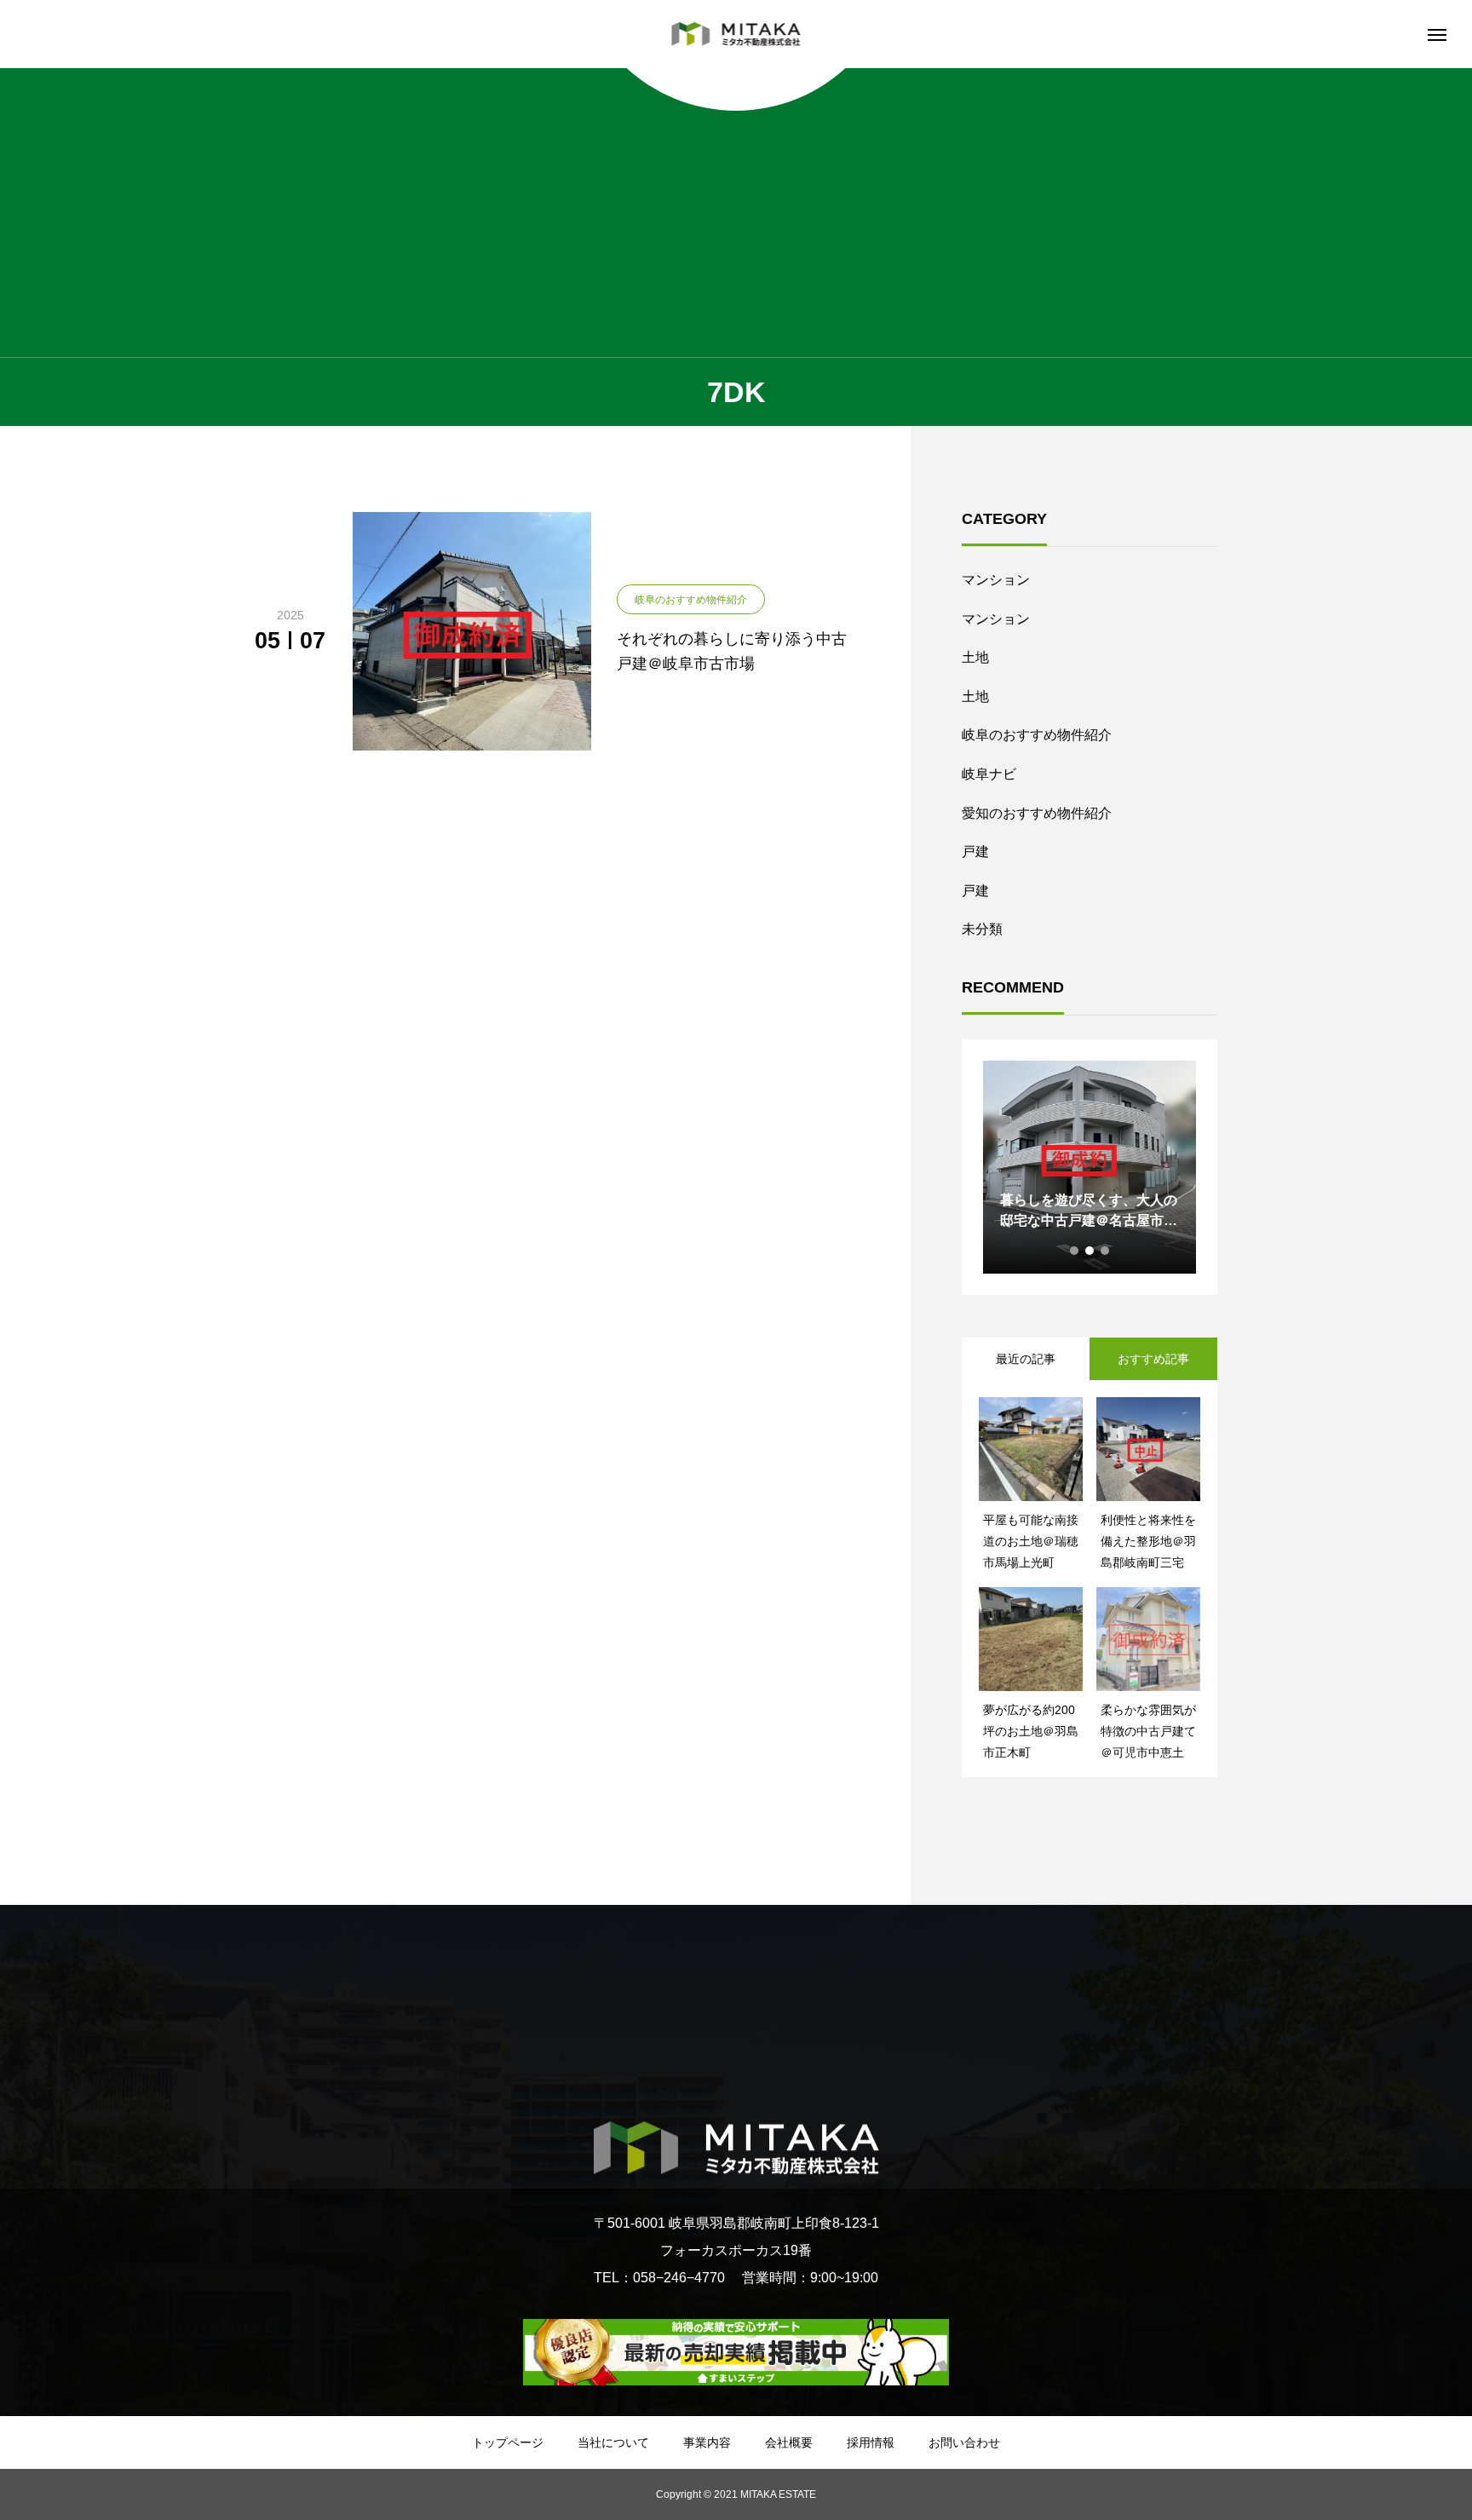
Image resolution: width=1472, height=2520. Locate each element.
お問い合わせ (964, 2442)
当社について (613, 2442)
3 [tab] (1106, 1251)
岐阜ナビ (989, 774)
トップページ (508, 2442)
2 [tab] (1090, 1251)
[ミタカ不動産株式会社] (736, 34)
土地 (975, 657)
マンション (996, 580)
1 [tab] (1075, 1251)
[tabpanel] (1090, 1167)
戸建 (975, 852)
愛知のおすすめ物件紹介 (1037, 813)
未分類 (982, 929)
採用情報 (871, 2442)
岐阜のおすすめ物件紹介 (1037, 735)
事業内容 (707, 2442)
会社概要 (789, 2442)
